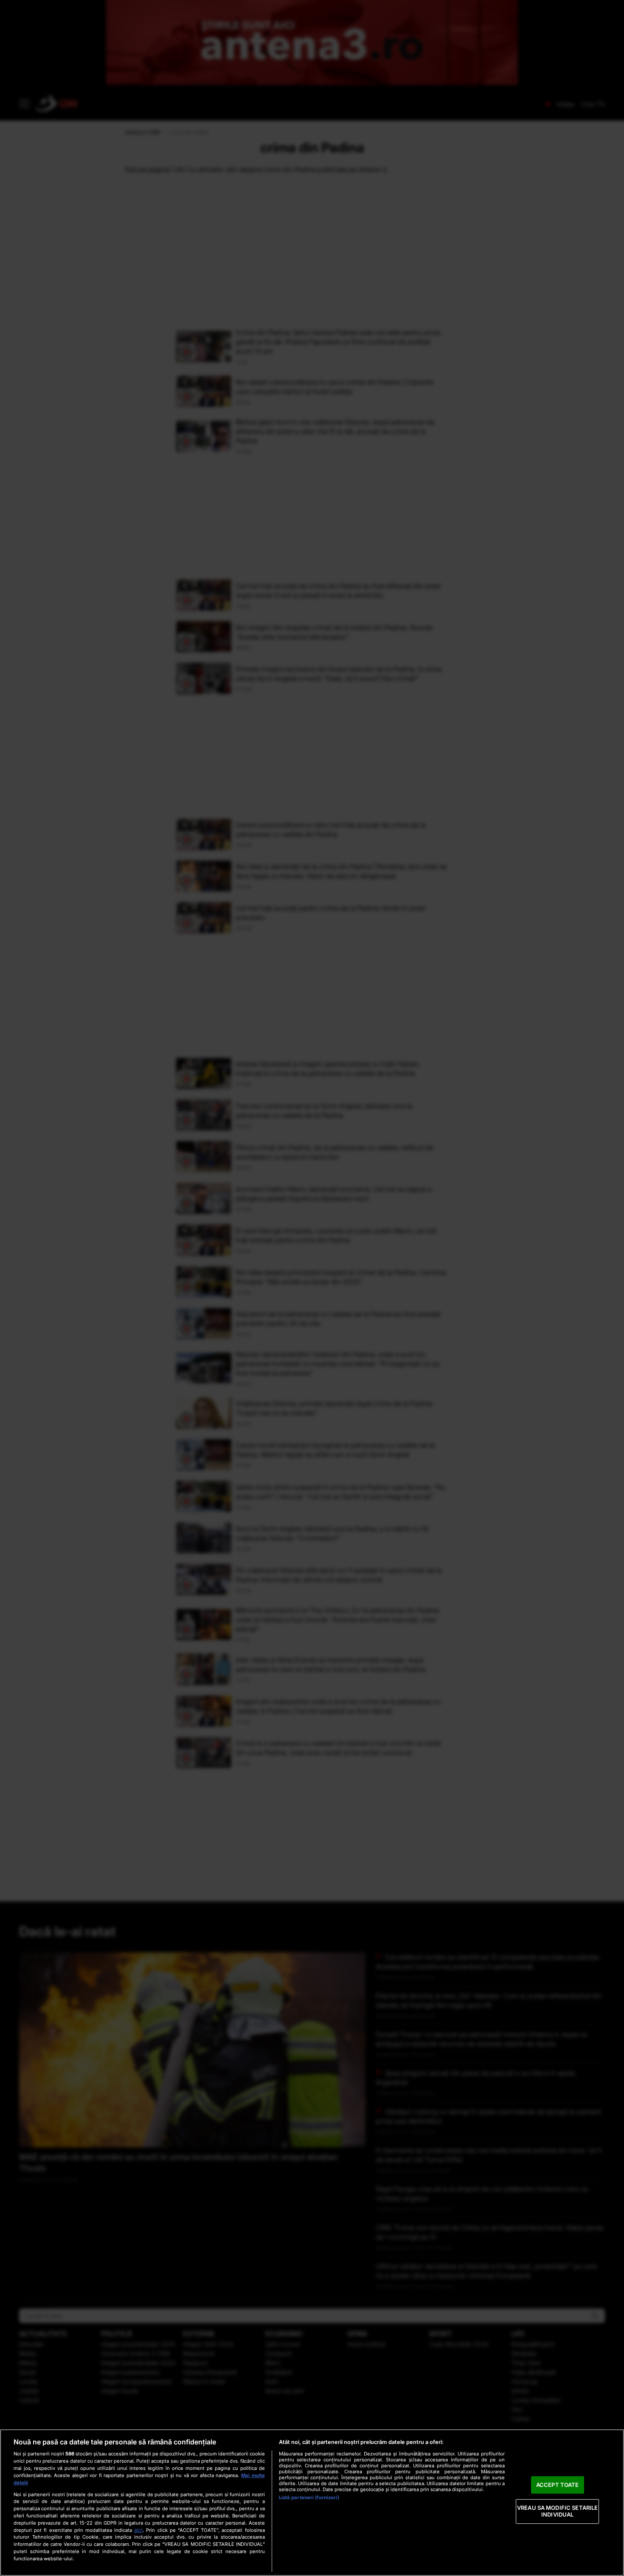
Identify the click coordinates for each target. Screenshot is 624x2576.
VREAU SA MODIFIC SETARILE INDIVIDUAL (557, 2511)
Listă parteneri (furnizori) (309, 2497)
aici (138, 2530)
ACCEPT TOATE (558, 2485)
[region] (312, 2503)
